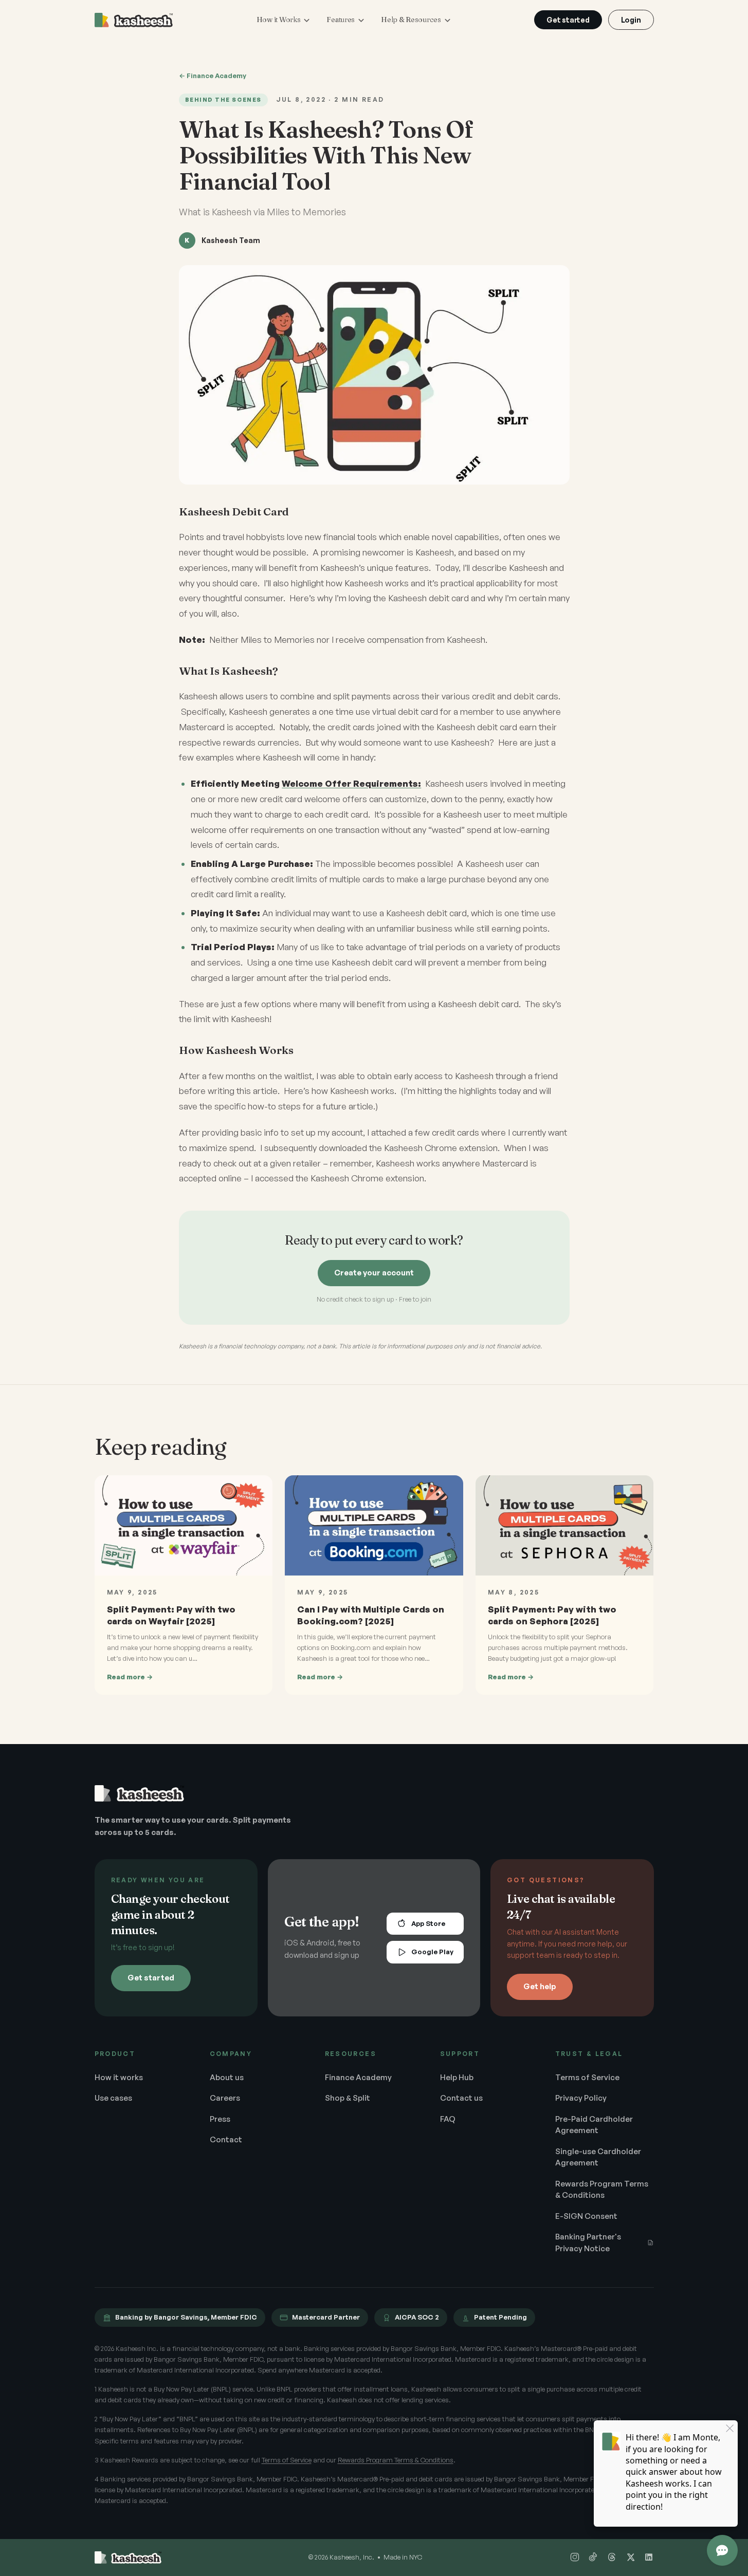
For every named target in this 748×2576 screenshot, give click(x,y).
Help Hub (457, 2077)
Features (341, 20)
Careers (225, 2098)
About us (227, 2077)
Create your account (374, 1273)
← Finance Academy (213, 76)
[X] (630, 2558)
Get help (540, 1986)
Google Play (432, 1952)
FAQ (448, 2119)
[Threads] (612, 2558)
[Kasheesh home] (134, 20)
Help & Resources (411, 20)
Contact (226, 2139)
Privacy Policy (581, 2098)
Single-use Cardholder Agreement (598, 2157)
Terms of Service (587, 2077)
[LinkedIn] (649, 2558)
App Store (428, 1923)
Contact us (461, 2098)
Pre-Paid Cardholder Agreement (594, 2125)
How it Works (279, 20)
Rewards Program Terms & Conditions (602, 2190)
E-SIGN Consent (586, 2216)
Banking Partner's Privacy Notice (588, 2243)
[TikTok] (593, 2558)
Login (631, 20)
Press (220, 2119)
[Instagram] (575, 2558)
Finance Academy (358, 2077)
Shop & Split (348, 2098)
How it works (119, 2077)
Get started (568, 20)
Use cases (113, 2098)
